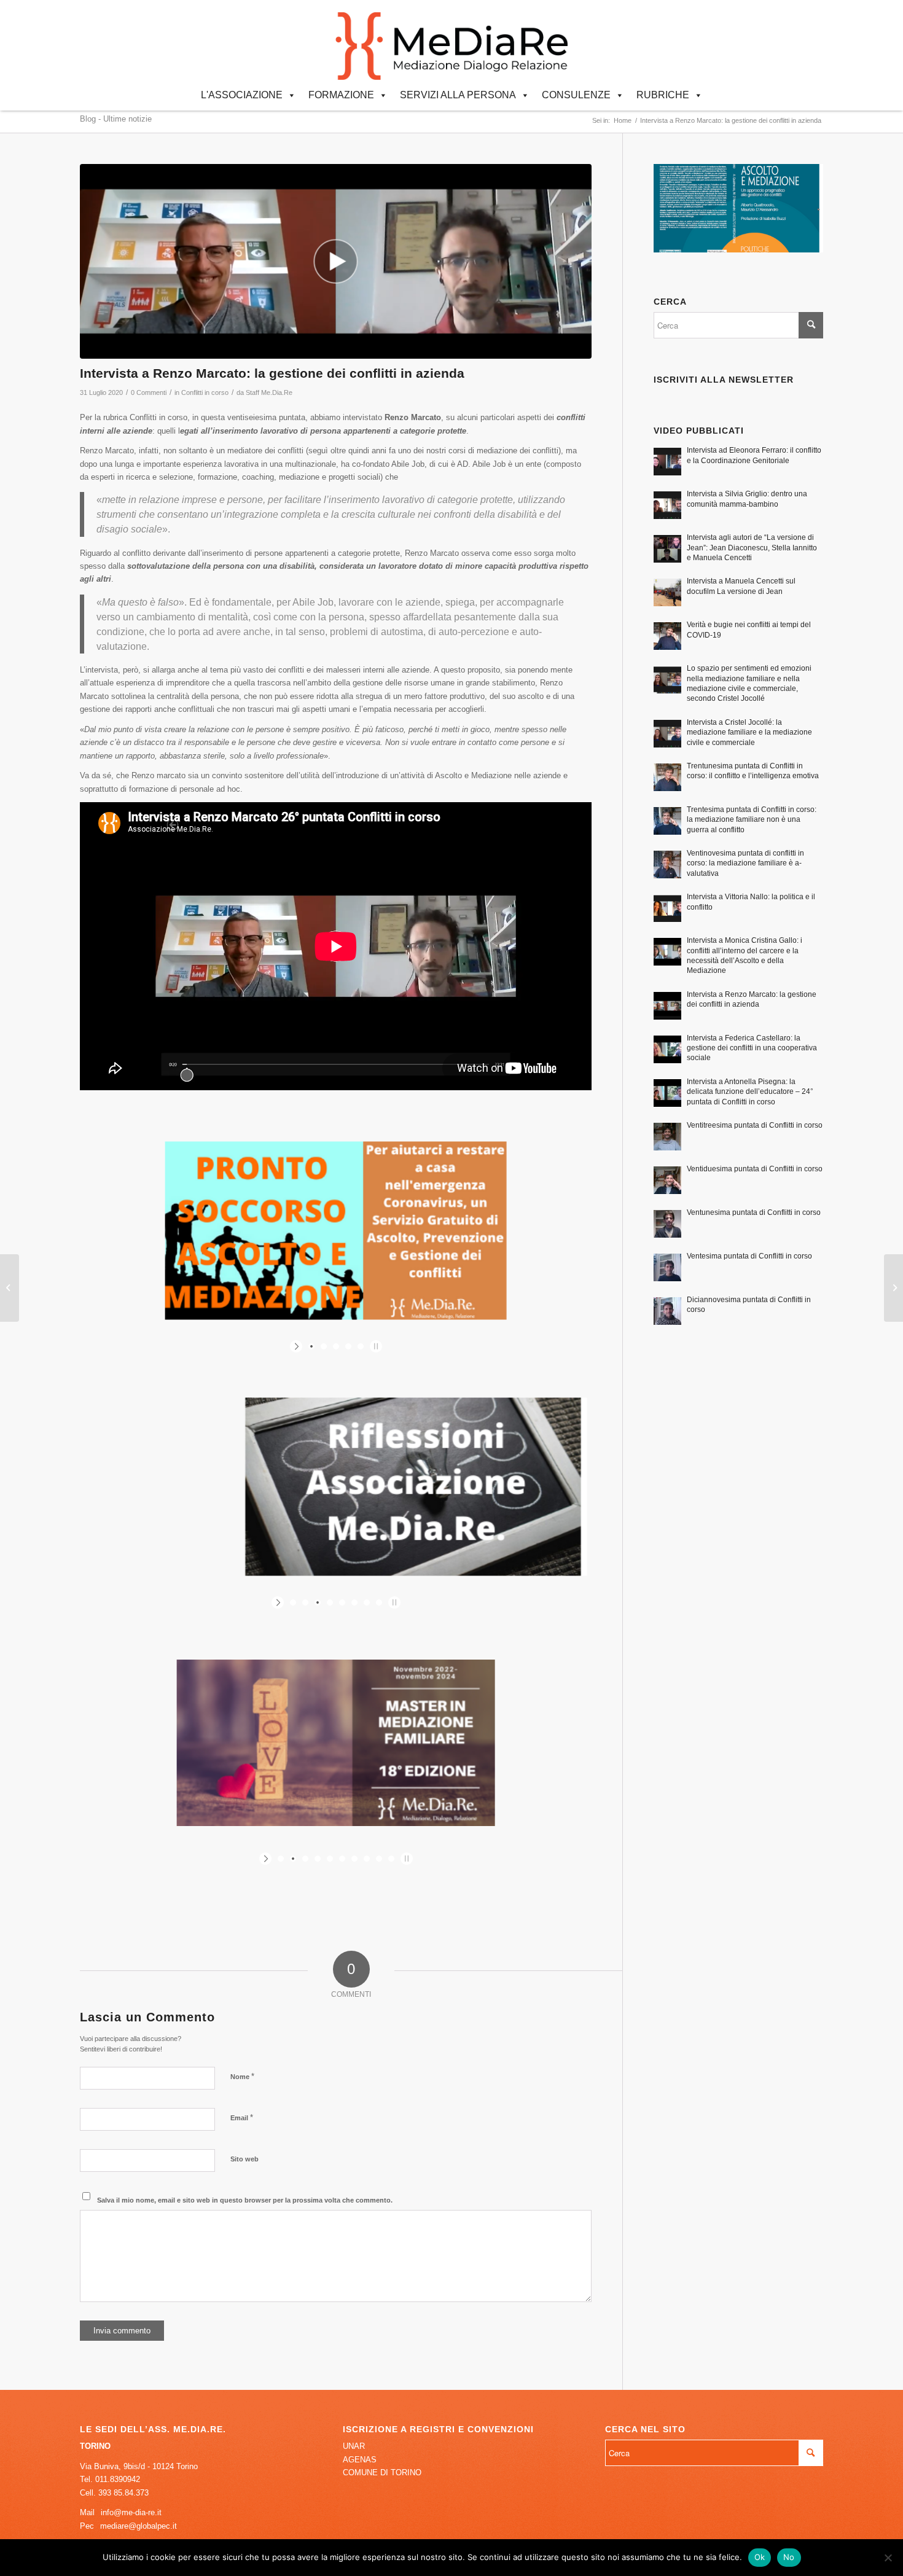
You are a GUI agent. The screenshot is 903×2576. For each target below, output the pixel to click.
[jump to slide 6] (354, 1602)
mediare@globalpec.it (139, 2526)
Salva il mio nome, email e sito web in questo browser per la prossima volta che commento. (245, 2200)
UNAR (354, 2446)
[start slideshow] (298, 1346)
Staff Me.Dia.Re (269, 392)
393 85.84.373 (123, 2493)
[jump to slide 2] (324, 1346)
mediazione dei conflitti (518, 451)
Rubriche (663, 95)
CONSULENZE (576, 95)
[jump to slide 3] (336, 1346)
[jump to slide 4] (348, 1346)
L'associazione (242, 95)
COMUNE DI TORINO (382, 2473)
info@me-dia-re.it (131, 2512)
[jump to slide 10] (391, 1859)
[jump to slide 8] (379, 1602)
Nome (242, 2076)
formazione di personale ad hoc (185, 789)
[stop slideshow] (374, 1346)
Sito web (244, 2159)
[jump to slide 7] (367, 1602)
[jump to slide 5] (361, 1346)
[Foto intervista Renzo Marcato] (336, 261)
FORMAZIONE (341, 95)
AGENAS (360, 2460)
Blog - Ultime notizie (116, 119)
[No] (888, 2558)
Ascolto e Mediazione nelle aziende (498, 775)
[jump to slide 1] (311, 1346)
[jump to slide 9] (379, 1859)
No (789, 2557)
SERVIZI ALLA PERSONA (458, 95)
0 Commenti (149, 392)
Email (242, 2117)
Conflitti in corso (205, 392)
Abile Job (408, 464)
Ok (760, 2557)
